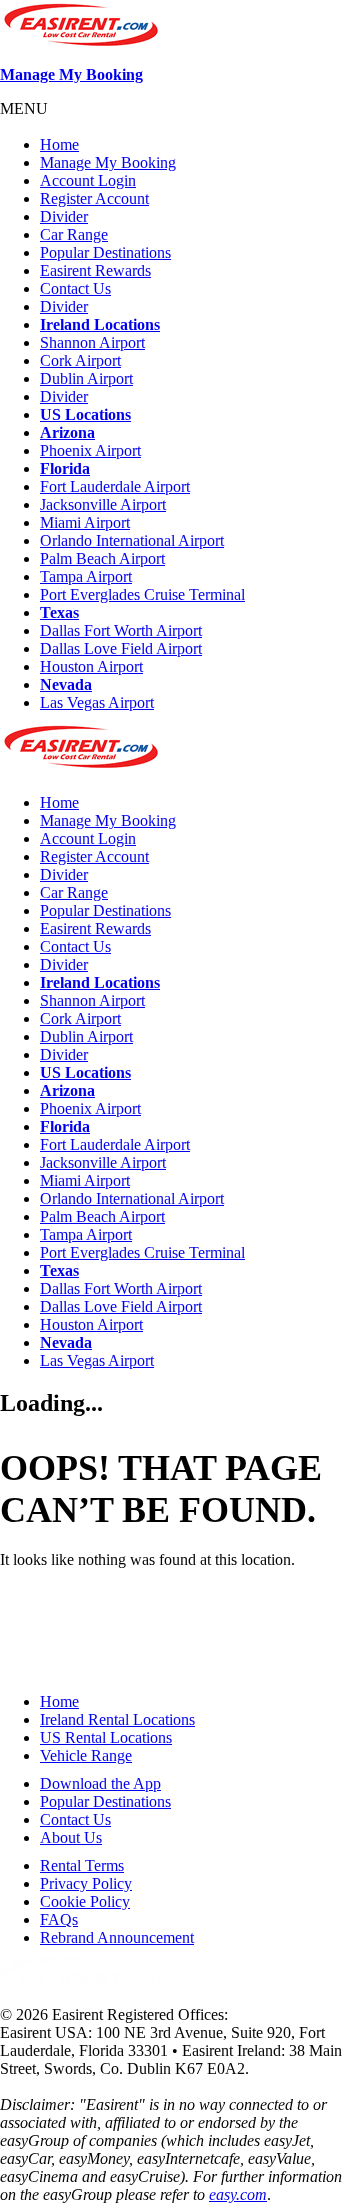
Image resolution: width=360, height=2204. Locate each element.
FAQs (59, 1919)
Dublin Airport (86, 378)
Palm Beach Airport (102, 558)
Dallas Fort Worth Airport (121, 630)
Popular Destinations (105, 252)
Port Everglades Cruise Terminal (142, 594)
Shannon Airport (92, 342)
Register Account (94, 198)
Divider (64, 216)
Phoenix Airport (90, 450)
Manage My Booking (71, 74)
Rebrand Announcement (117, 1937)
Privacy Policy (86, 1883)
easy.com (238, 2194)
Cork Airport (80, 360)
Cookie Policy (85, 1901)
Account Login (88, 180)
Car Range (74, 234)
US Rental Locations (106, 1737)
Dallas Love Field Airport (121, 648)
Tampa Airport (86, 576)
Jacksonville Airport (103, 504)
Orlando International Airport (132, 540)
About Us (71, 1837)
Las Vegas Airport (97, 702)
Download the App (100, 1783)
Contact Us (75, 288)
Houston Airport (91, 666)
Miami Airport (85, 522)
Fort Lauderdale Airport (115, 486)
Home (59, 144)
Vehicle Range (86, 1755)
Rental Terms (82, 1865)
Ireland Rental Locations (117, 1719)
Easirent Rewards (95, 270)
